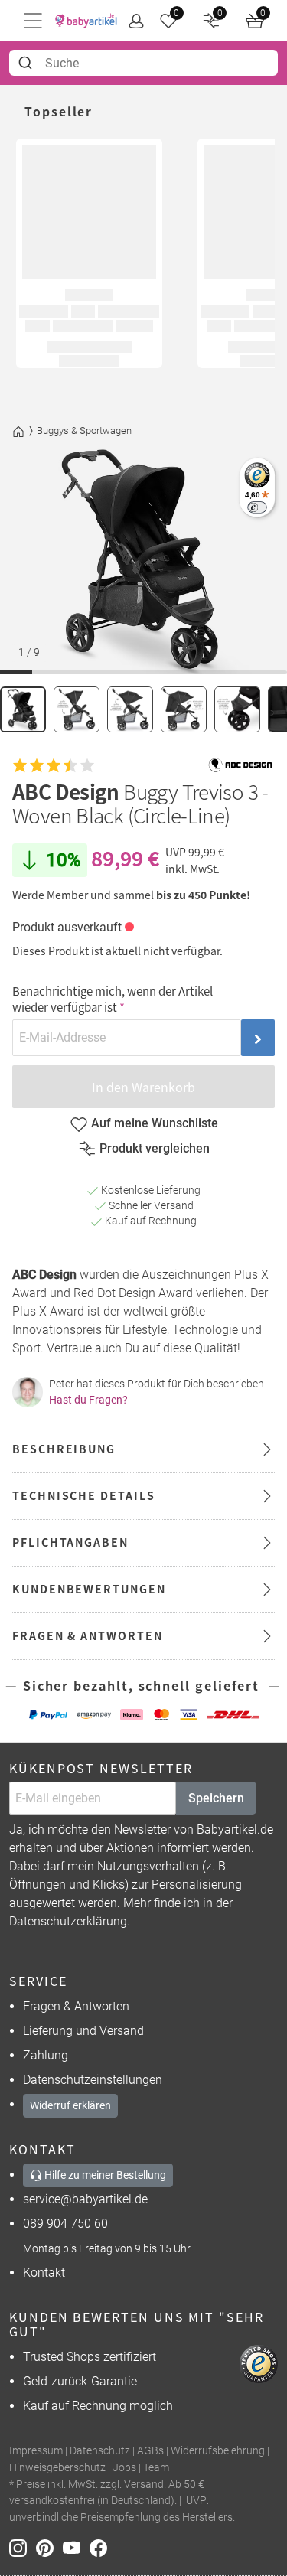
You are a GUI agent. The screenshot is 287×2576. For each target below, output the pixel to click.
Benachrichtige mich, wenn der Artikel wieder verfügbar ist (113, 999)
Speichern (216, 1798)
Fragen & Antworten (76, 2006)
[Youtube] (76, 2547)
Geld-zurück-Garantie (80, 2381)
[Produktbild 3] (130, 709)
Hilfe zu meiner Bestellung (104, 2175)
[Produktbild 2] (77, 709)
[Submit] (27, 63)
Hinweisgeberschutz (57, 2468)
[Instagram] (23, 2547)
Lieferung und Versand (83, 2031)
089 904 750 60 (65, 2224)
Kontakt (44, 2273)
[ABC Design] (240, 765)
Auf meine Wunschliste (155, 1123)
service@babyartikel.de (85, 2199)
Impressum (36, 2451)
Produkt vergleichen (155, 1148)
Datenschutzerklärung (68, 1921)
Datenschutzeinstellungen (93, 2080)
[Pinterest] (49, 2547)
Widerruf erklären (70, 2105)
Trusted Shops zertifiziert (90, 2357)
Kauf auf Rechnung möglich (98, 2406)
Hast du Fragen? (88, 1400)
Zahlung (46, 2055)
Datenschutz (100, 2451)
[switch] (257, 507)
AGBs (150, 2451)
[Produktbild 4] (184, 709)
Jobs (124, 2468)
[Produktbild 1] (23, 709)
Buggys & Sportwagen (84, 430)
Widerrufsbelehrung (218, 2451)
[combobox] (143, 63)
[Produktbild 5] (237, 709)
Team (156, 2468)
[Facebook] (101, 2547)
